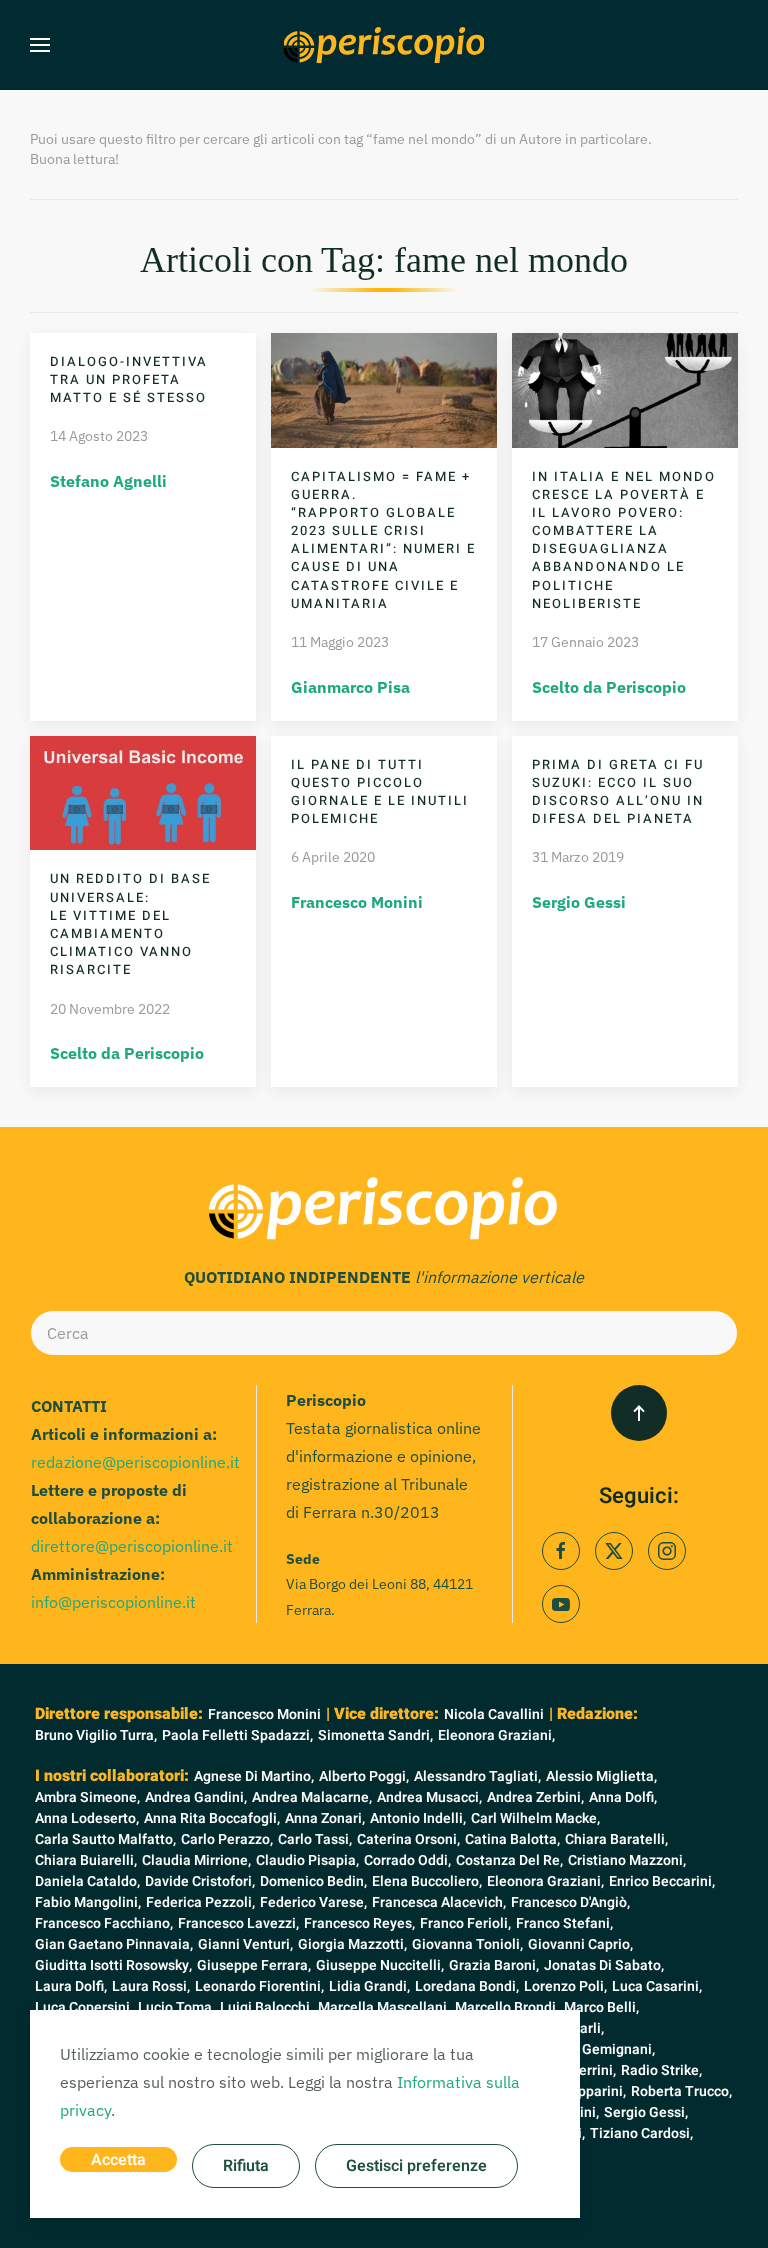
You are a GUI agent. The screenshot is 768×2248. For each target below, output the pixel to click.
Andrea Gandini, (196, 1797)
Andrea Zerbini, (535, 1797)
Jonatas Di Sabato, (604, 1965)
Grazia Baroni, (494, 1965)
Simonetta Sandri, (375, 1735)
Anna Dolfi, (623, 1797)
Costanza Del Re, (509, 1860)
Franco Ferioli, (465, 1923)
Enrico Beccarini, (662, 1881)
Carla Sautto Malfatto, (105, 1839)
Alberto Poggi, (364, 1776)
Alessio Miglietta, (601, 1776)
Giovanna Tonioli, (467, 1944)
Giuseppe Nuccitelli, (380, 1965)
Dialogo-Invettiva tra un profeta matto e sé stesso (129, 379)
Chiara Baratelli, (616, 1839)
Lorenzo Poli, (565, 1986)
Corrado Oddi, (407, 1860)
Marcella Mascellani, (384, 2007)
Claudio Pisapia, (307, 1860)
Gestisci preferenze (416, 2166)
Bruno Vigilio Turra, (96, 1735)
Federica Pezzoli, (200, 1902)
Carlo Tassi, (315, 1839)
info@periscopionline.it (113, 1602)
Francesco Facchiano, (104, 1923)
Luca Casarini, (657, 1986)
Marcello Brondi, (507, 2007)
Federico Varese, (313, 1902)
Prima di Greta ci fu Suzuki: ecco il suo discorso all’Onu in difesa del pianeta (618, 792)
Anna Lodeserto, (87, 1818)
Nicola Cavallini (494, 1714)
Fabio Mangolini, (88, 1902)
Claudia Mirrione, (196, 1860)
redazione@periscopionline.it (135, 1462)
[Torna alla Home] (384, 45)
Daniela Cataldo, (87, 1881)
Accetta (118, 2160)
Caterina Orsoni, (408, 1839)
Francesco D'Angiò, (570, 1902)
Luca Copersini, (84, 2007)
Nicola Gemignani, (596, 2049)
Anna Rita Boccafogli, (212, 1818)
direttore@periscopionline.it (132, 1546)
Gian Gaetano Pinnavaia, (114, 1944)
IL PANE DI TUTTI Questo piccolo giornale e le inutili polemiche (380, 792)
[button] (40, 45)
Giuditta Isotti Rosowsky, (113, 1965)
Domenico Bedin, (313, 1881)
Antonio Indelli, (418, 1818)
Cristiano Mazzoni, (627, 1860)
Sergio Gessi (579, 902)
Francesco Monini (357, 902)
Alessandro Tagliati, (477, 1776)
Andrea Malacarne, (312, 1797)
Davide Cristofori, (200, 1881)
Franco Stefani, (564, 1923)
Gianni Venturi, (245, 1944)
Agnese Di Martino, (254, 1776)
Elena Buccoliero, (427, 1881)
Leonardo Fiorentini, (259, 1986)
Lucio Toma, (176, 2007)
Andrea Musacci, (429, 1797)
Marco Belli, (601, 2007)
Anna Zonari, (325, 1818)
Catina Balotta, (512, 1839)
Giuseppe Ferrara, (254, 1965)
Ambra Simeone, (87, 1797)
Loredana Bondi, (467, 1986)
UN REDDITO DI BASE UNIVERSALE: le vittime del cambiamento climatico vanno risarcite (130, 924)
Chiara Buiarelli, (86, 1860)
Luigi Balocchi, (266, 2007)
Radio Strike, (661, 2070)
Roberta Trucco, (681, 2091)
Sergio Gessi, (646, 2112)
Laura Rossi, (151, 1986)
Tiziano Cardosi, (641, 2133)
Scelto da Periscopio (609, 687)
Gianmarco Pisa (350, 687)
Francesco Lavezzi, (238, 1923)
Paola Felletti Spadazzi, (237, 1735)
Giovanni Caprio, (580, 1944)
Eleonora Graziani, (496, 1735)
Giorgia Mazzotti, (352, 1944)
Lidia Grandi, (369, 1986)
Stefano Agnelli (108, 481)
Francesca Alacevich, (439, 1902)
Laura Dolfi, (71, 1986)
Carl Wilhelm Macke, (535, 1818)
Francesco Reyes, (359, 1923)
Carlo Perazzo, (227, 1839)
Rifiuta (246, 2166)
